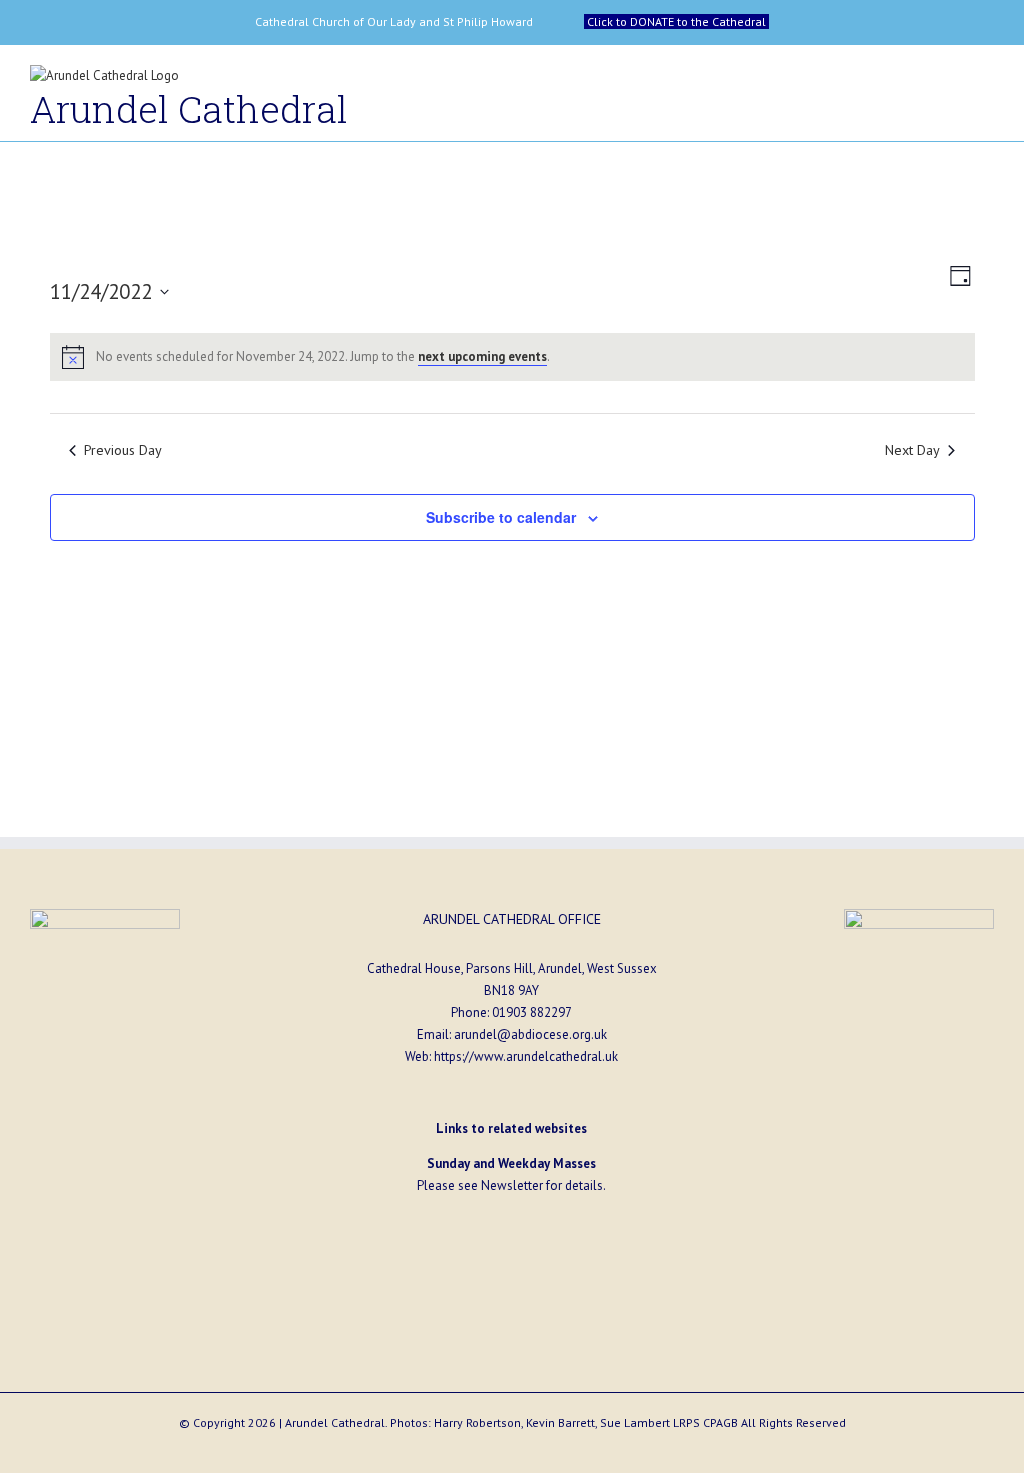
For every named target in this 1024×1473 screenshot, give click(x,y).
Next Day (912, 449)
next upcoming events (482, 356)
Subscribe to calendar (501, 517)
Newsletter (512, 1185)
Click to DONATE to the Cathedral (676, 21)
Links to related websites (511, 1128)
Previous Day (123, 449)
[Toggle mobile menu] (986, 80)
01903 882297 (532, 1012)
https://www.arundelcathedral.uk (526, 1056)
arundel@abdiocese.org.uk (530, 1034)
